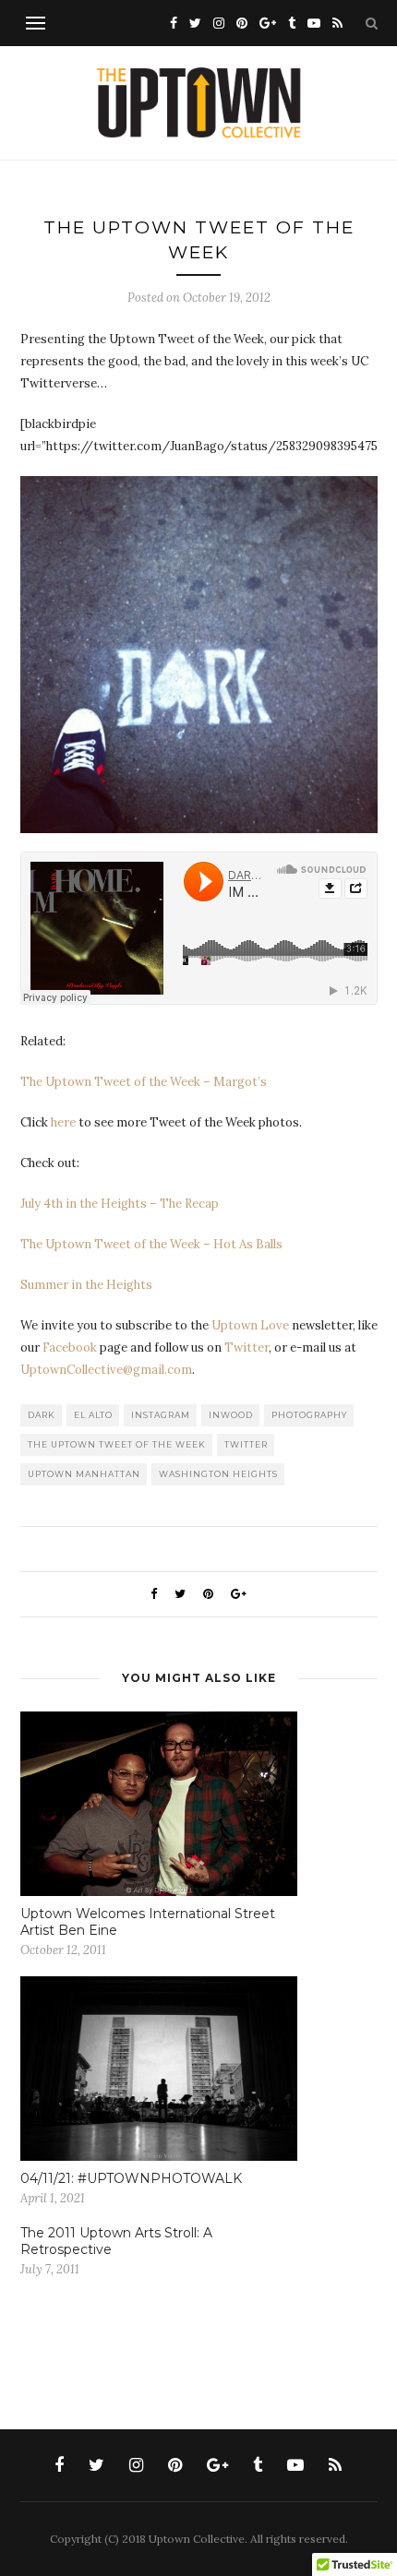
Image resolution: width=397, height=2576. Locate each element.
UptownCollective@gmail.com (106, 1370)
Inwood (231, 1415)
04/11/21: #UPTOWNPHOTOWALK (131, 2178)
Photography (309, 1415)
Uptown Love (250, 1325)
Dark (42, 1415)
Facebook (70, 1348)
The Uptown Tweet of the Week (117, 1444)
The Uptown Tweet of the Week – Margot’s (144, 1082)
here (63, 1122)
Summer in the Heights (86, 1285)
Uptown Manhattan (84, 1474)
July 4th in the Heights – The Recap (120, 1204)
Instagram (161, 1415)
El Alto (93, 1415)
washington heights (218, 1474)
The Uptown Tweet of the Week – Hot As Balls (151, 1244)
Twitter (247, 1348)
